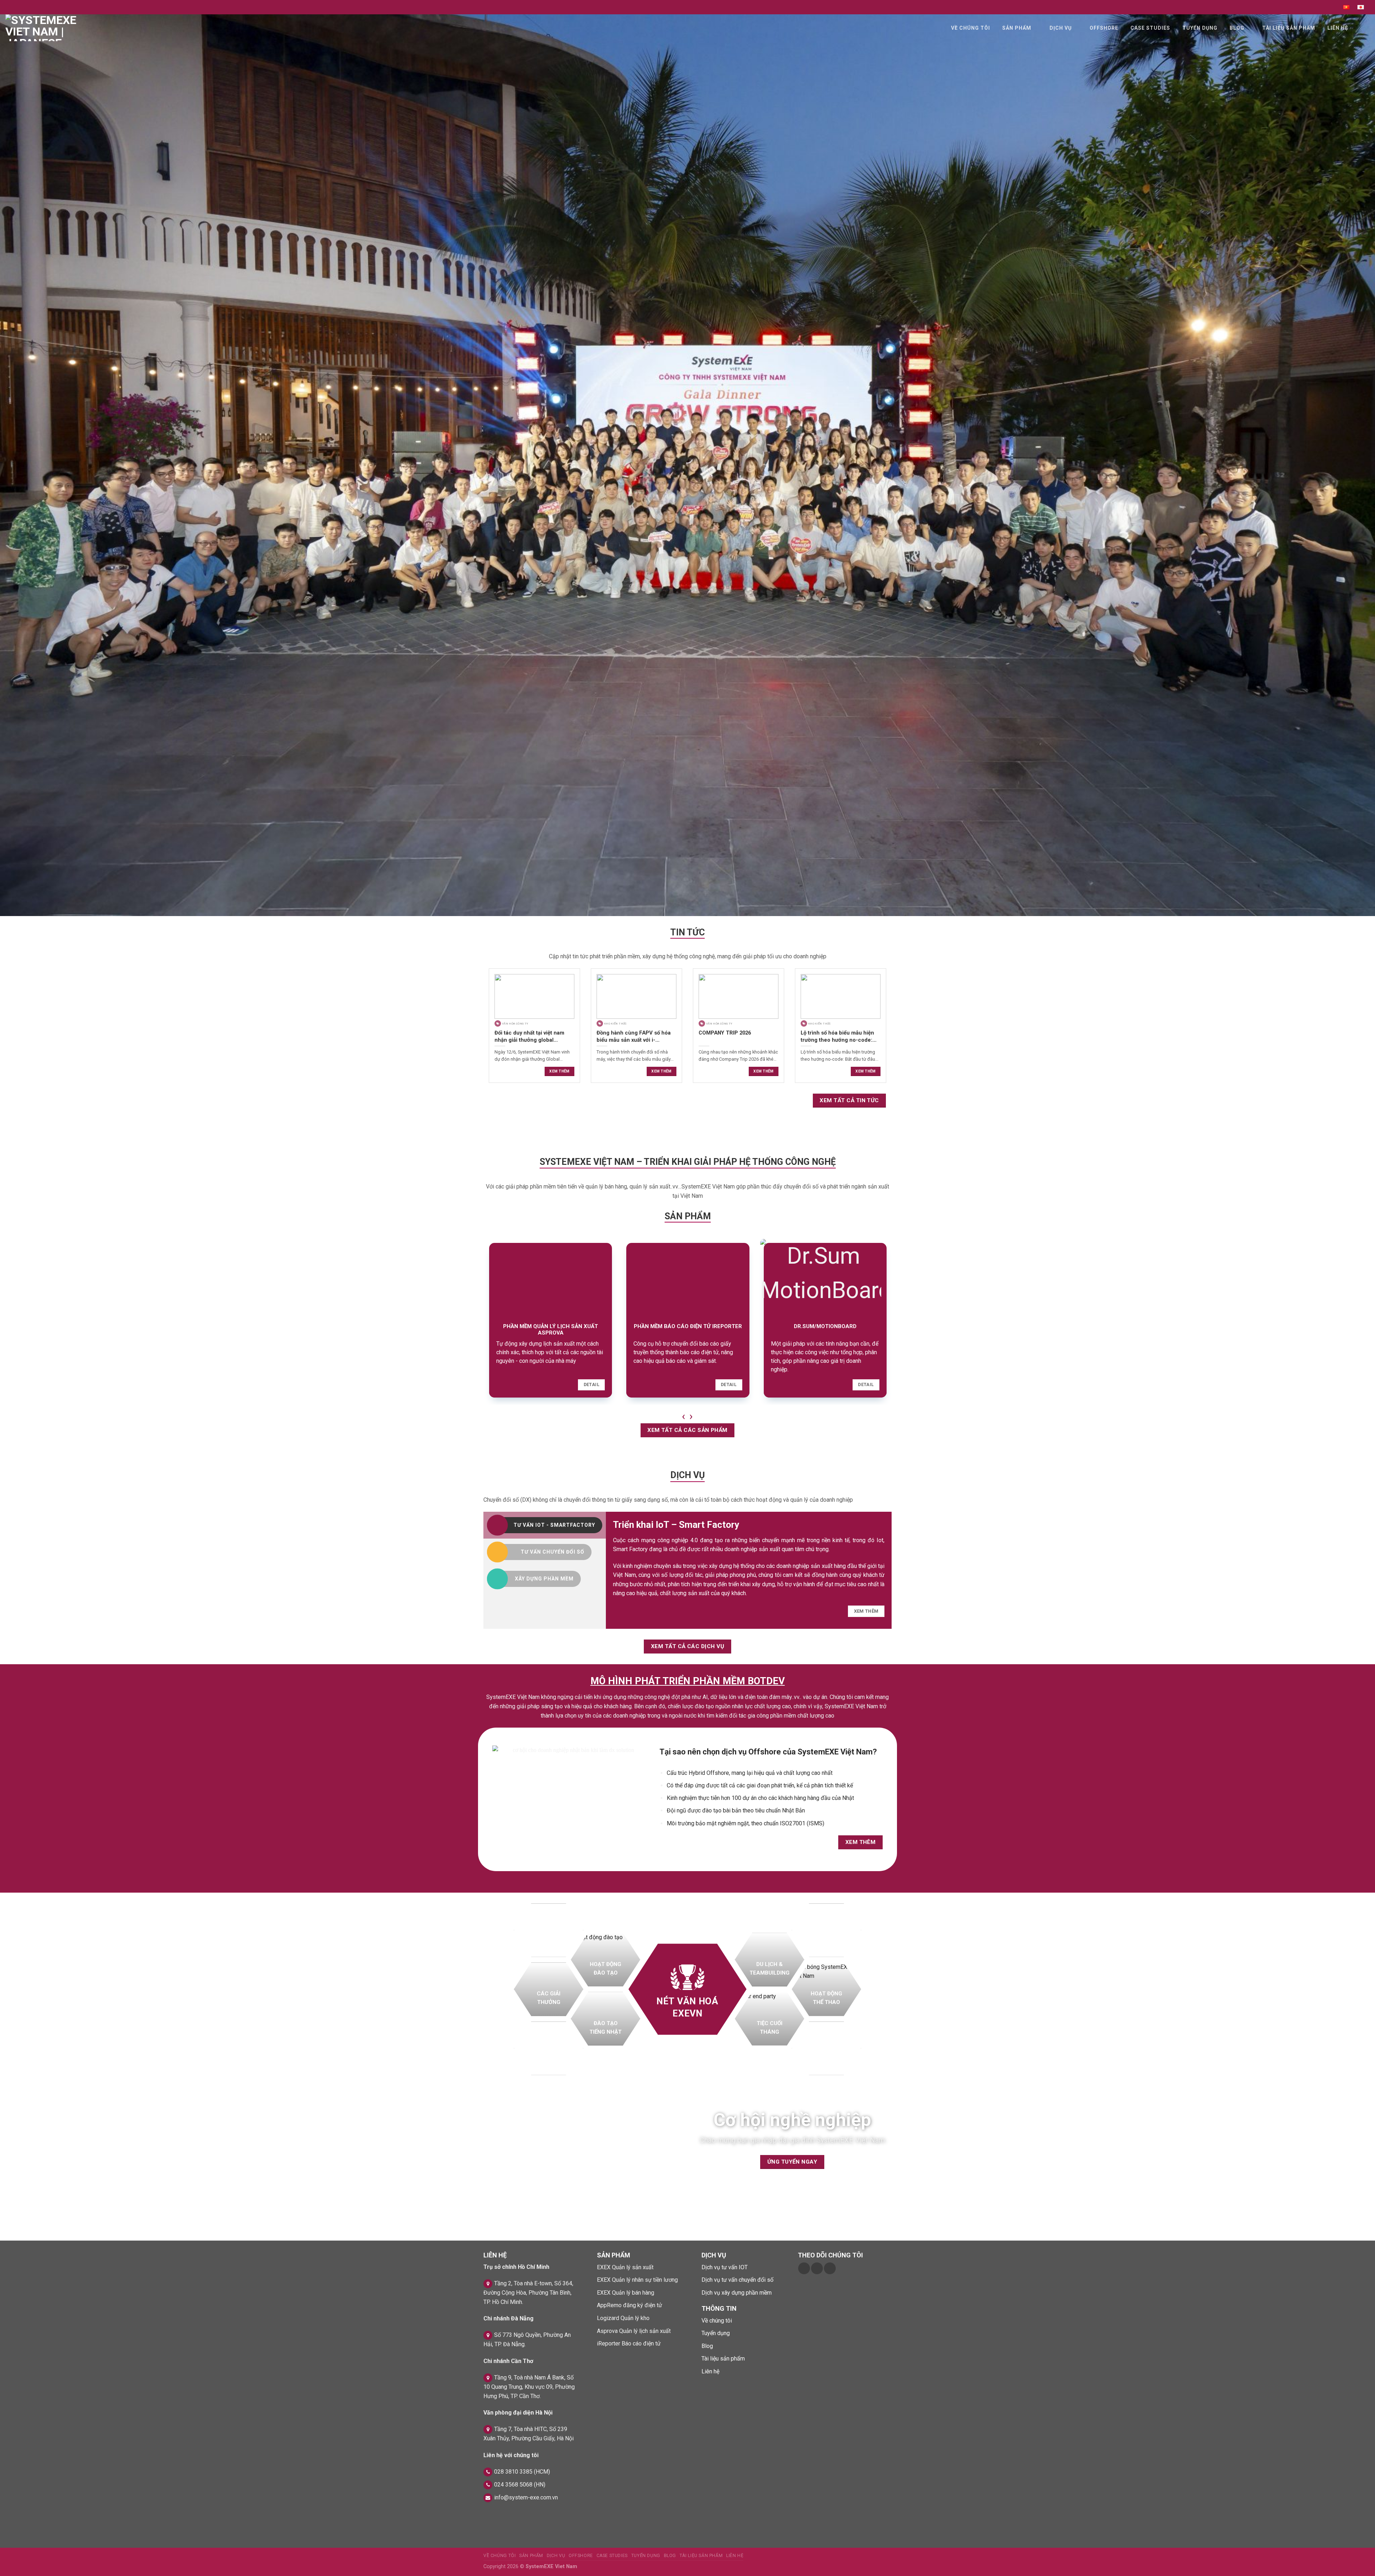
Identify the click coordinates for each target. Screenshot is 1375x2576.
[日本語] (1361, 7)
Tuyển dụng (1200, 28)
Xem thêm (559, 1071)
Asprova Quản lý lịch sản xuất (634, 2331)
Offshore (1104, 28)
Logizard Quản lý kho (623, 2318)
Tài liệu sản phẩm (1289, 28)
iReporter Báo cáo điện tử (629, 2343)
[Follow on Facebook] (804, 2268)
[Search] (1363, 28)
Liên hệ (1338, 28)
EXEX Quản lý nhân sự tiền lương (637, 2280)
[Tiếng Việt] (1346, 7)
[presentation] (684, 1416)
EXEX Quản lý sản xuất (625, 2267)
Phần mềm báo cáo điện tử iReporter (688, 1326)
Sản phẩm (1017, 28)
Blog (1237, 28)
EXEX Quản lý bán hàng (626, 2293)
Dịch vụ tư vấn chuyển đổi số (737, 2280)
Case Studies (1150, 28)
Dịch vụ (1061, 28)
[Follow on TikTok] (817, 2268)
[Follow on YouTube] (830, 2268)
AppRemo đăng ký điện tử (629, 2305)
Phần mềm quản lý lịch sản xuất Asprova (551, 1330)
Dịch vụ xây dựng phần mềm (737, 2293)
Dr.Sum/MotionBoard (825, 1326)
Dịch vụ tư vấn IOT (725, 2267)
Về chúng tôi (971, 28)
